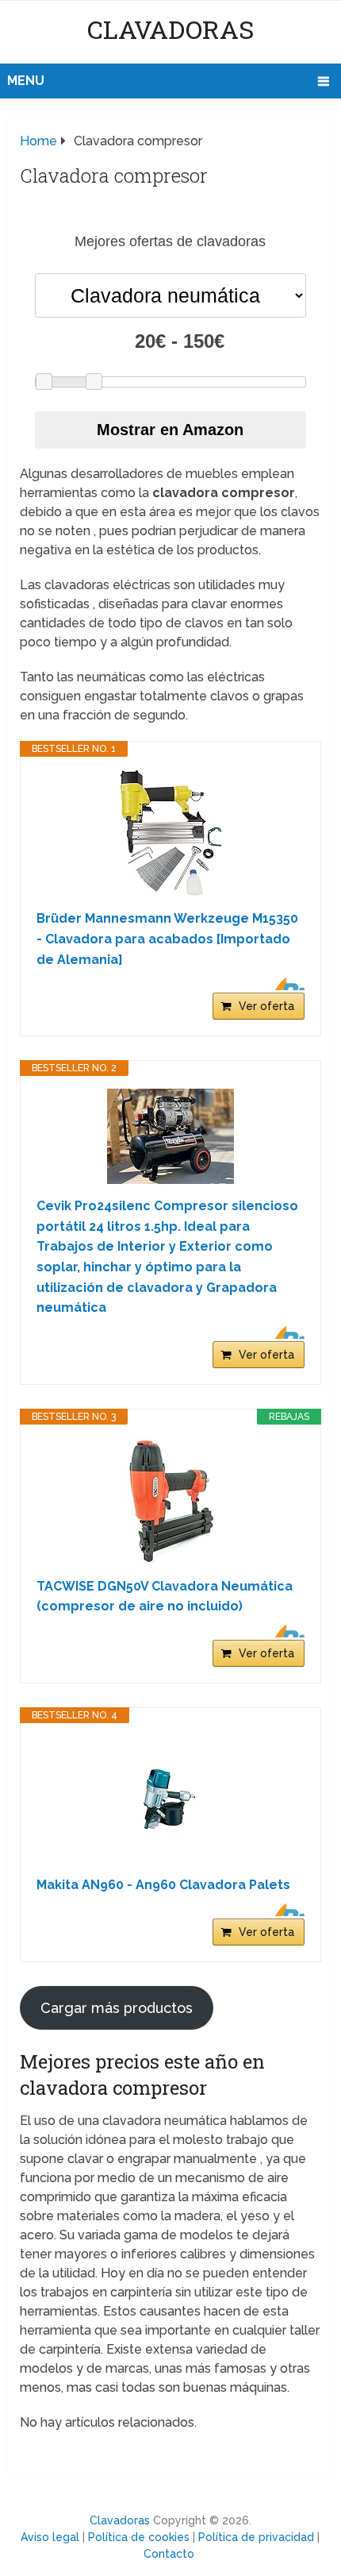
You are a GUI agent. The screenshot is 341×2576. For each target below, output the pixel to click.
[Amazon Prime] (283, 984)
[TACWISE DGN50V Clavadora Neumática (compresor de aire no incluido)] (170, 1501)
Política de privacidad (256, 2537)
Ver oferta (266, 1006)
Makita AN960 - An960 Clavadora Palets (163, 1885)
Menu (26, 81)
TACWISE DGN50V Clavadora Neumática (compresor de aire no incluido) (165, 1597)
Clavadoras (170, 29)
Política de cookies (139, 2537)
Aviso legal (50, 2537)
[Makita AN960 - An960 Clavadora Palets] (170, 1799)
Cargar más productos (117, 2008)
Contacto (169, 2554)
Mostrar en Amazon (170, 430)
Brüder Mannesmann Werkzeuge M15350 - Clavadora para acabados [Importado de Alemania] (167, 939)
